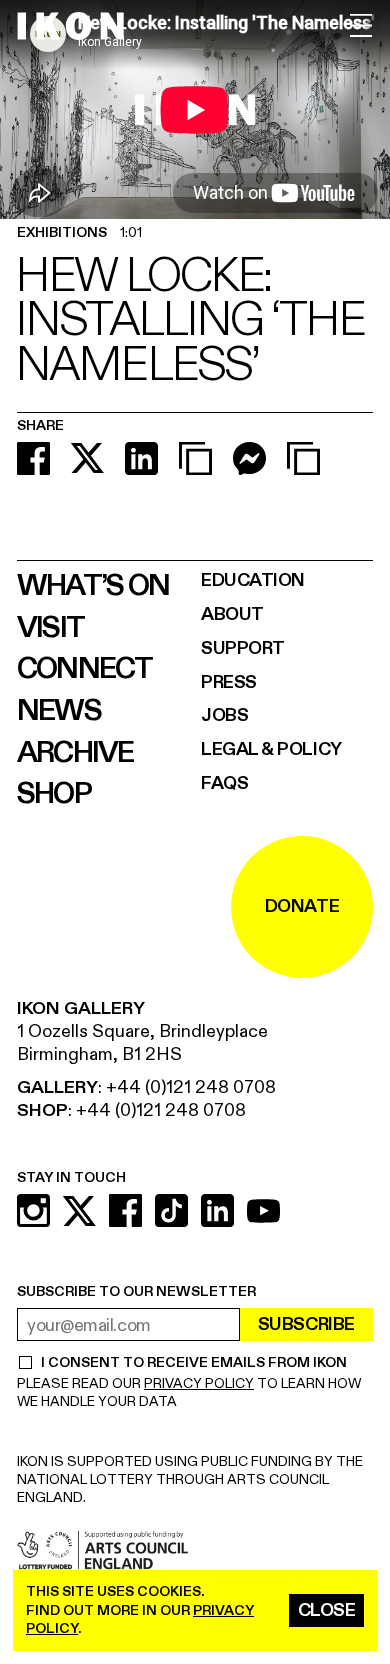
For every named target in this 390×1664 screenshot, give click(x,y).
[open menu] (361, 25)
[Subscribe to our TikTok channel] (171, 1210)
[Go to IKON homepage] (70, 26)
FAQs (224, 783)
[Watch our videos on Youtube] (263, 1210)
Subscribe (306, 1324)
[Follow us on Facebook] (125, 1210)
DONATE (302, 906)
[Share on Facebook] (33, 458)
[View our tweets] (79, 1210)
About (232, 614)
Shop (54, 794)
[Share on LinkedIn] (141, 458)
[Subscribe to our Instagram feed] (33, 1210)
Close (327, 1610)
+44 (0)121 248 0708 (191, 1087)
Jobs (224, 715)
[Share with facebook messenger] (249, 458)
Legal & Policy (271, 749)
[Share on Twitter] (87, 458)
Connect (85, 669)
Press (229, 682)
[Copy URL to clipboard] (195, 458)
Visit (50, 628)
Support (243, 648)
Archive (75, 753)
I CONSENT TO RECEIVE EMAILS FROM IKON (193, 1363)
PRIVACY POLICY (199, 1383)
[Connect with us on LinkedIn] (217, 1210)
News (59, 711)
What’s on (93, 586)
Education (253, 580)
